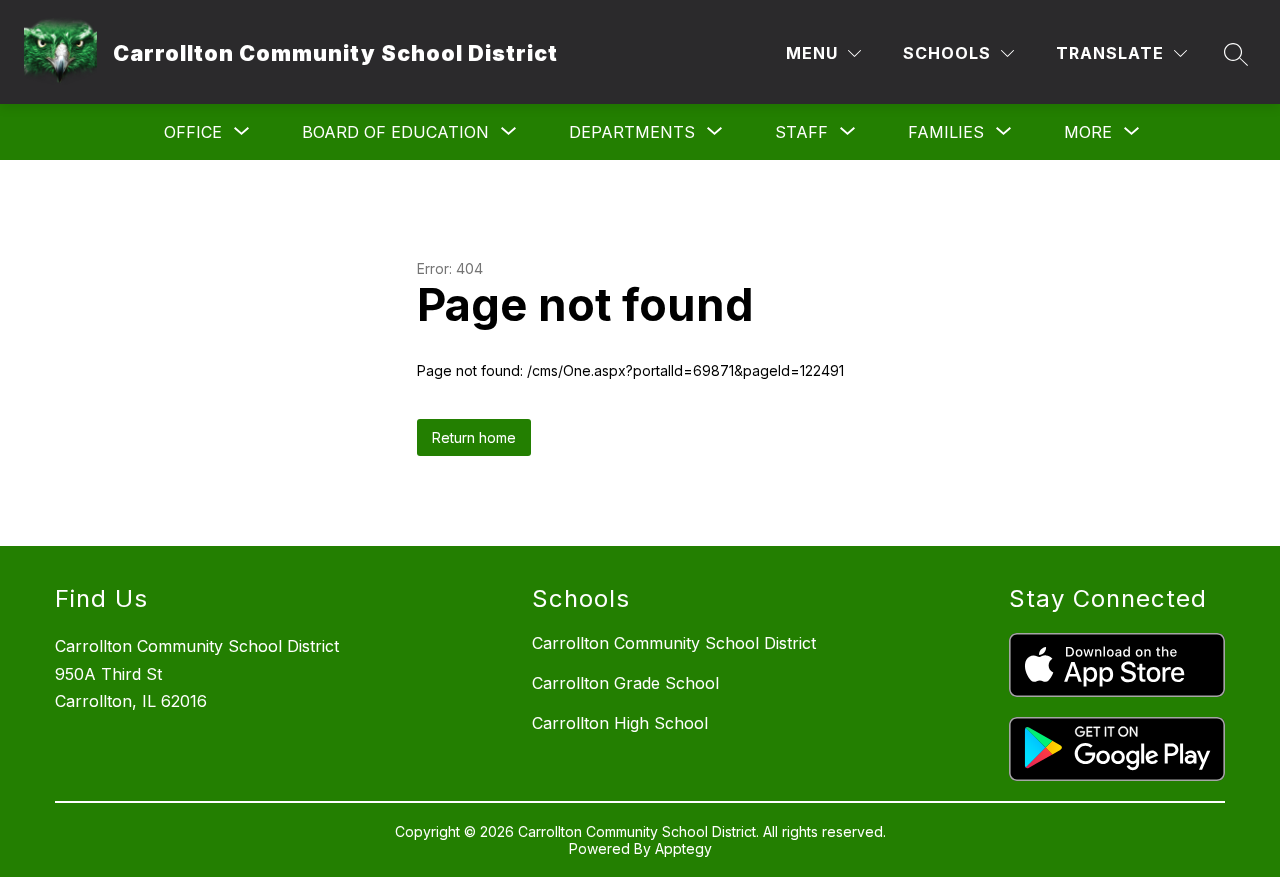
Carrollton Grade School (625, 683)
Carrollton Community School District (674, 643)
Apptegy (683, 848)
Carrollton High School (620, 723)
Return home (474, 437)
